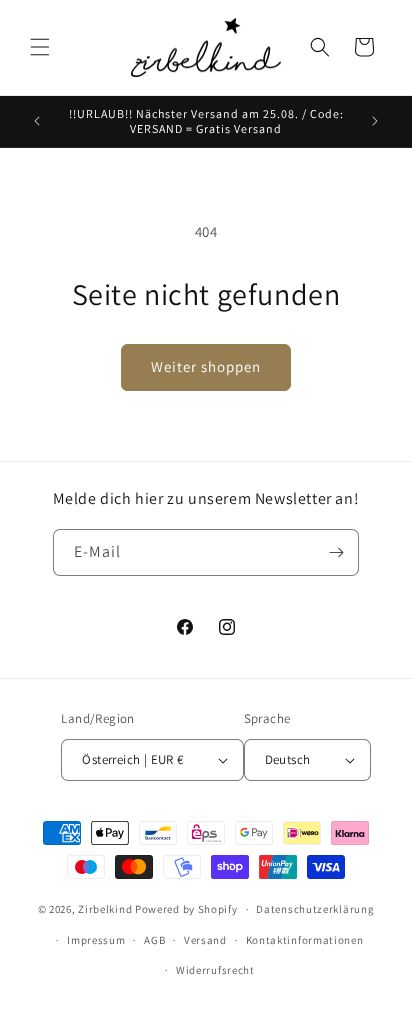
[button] (40, 47)
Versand (205, 940)
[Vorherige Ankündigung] (37, 121)
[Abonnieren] (336, 552)
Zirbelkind (105, 909)
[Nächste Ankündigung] (375, 121)
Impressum (96, 940)
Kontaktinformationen (305, 940)
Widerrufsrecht (215, 970)
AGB (154, 940)
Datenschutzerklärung (315, 909)
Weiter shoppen (206, 366)
